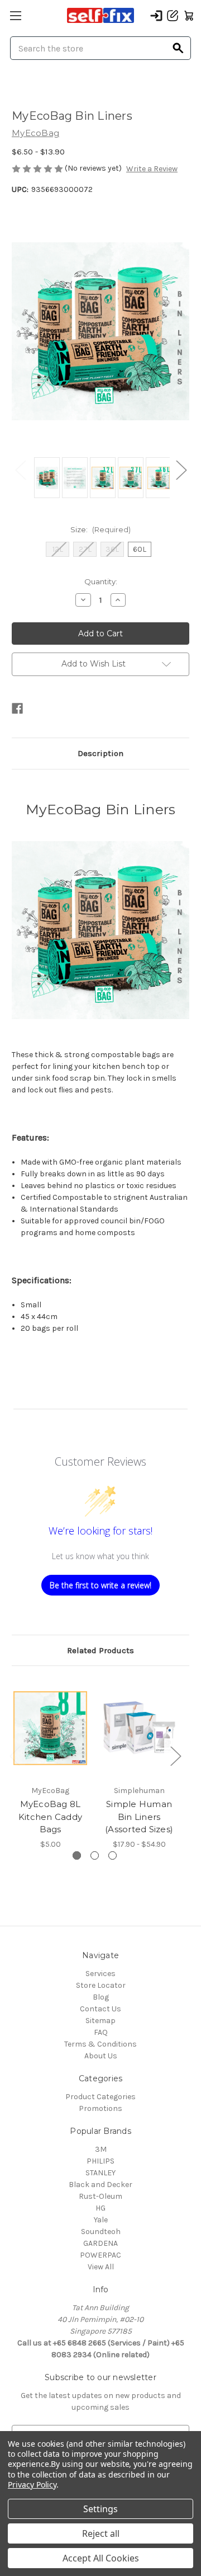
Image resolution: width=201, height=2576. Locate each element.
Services (100, 1974)
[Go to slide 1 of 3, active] (77, 1855)
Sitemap (100, 2021)
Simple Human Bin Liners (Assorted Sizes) (139, 1817)
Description (100, 753)
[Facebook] (17, 708)
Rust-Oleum (100, 2196)
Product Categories (100, 2097)
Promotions (100, 2108)
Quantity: (101, 581)
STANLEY (100, 2173)
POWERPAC (100, 2255)
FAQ (101, 2032)
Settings (100, 2509)
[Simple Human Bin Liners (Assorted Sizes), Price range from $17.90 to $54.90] (139, 1728)
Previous (20, 469)
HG (100, 2208)
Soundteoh (101, 2232)
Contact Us (100, 2009)
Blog (101, 1997)
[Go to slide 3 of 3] (113, 1855)
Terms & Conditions (100, 2044)
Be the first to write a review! (100, 1585)
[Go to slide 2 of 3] (95, 1855)
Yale (101, 2220)
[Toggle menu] (15, 15)
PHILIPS (100, 2161)
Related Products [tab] (100, 1650)
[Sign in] (156, 16)
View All (101, 2267)
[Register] (173, 16)
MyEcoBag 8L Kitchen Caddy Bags (50, 1817)
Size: (100, 529)
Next (181, 469)
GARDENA (100, 2243)
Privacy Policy (32, 2484)
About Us (101, 2056)
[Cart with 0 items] (189, 16)
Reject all (101, 2533)
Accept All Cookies (101, 2558)
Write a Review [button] (152, 169)
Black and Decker (100, 2185)
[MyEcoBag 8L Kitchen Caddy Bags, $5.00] (50, 1728)
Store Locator (101, 1985)
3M (101, 2149)
